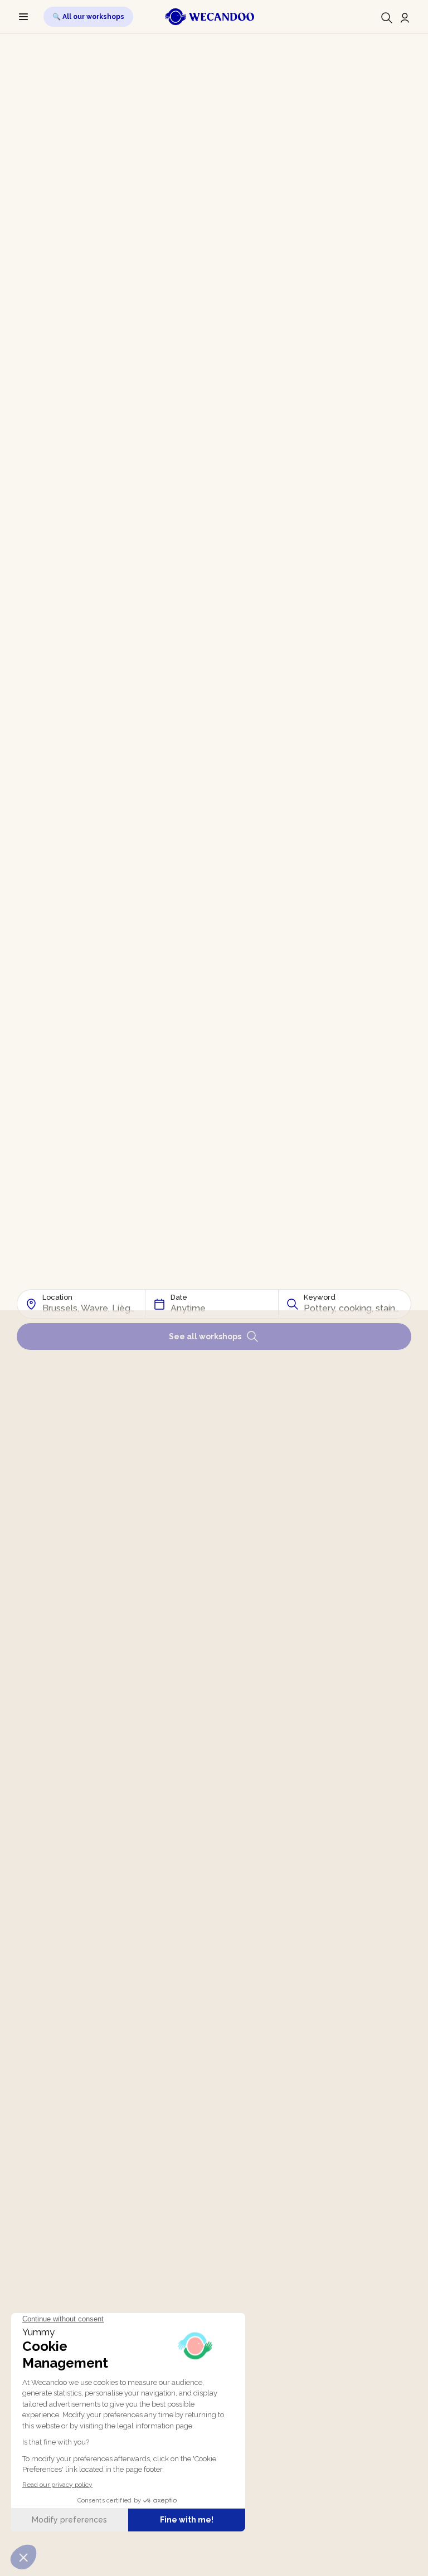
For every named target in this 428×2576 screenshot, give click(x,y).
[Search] (387, 18)
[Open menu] (23, 17)
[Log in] (405, 18)
